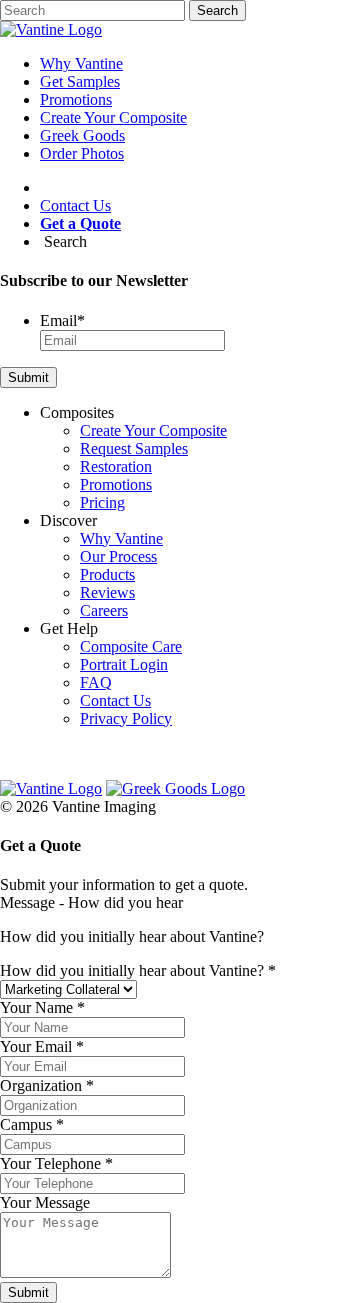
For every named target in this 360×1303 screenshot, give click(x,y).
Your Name (42, 1007)
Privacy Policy (126, 718)
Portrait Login (124, 664)
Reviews (107, 592)
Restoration (116, 466)
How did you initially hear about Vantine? (138, 970)
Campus (32, 1124)
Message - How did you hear (91, 902)
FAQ (96, 682)
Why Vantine (81, 63)
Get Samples (80, 81)
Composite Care (131, 646)
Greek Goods (82, 135)
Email (62, 320)
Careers (104, 610)
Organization (47, 1085)
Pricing (102, 502)
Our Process (118, 556)
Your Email (42, 1046)
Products (107, 574)
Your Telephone (56, 1163)
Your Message (45, 1202)
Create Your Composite (113, 117)
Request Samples (134, 448)
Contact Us (75, 205)
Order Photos (82, 153)
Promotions (76, 99)
